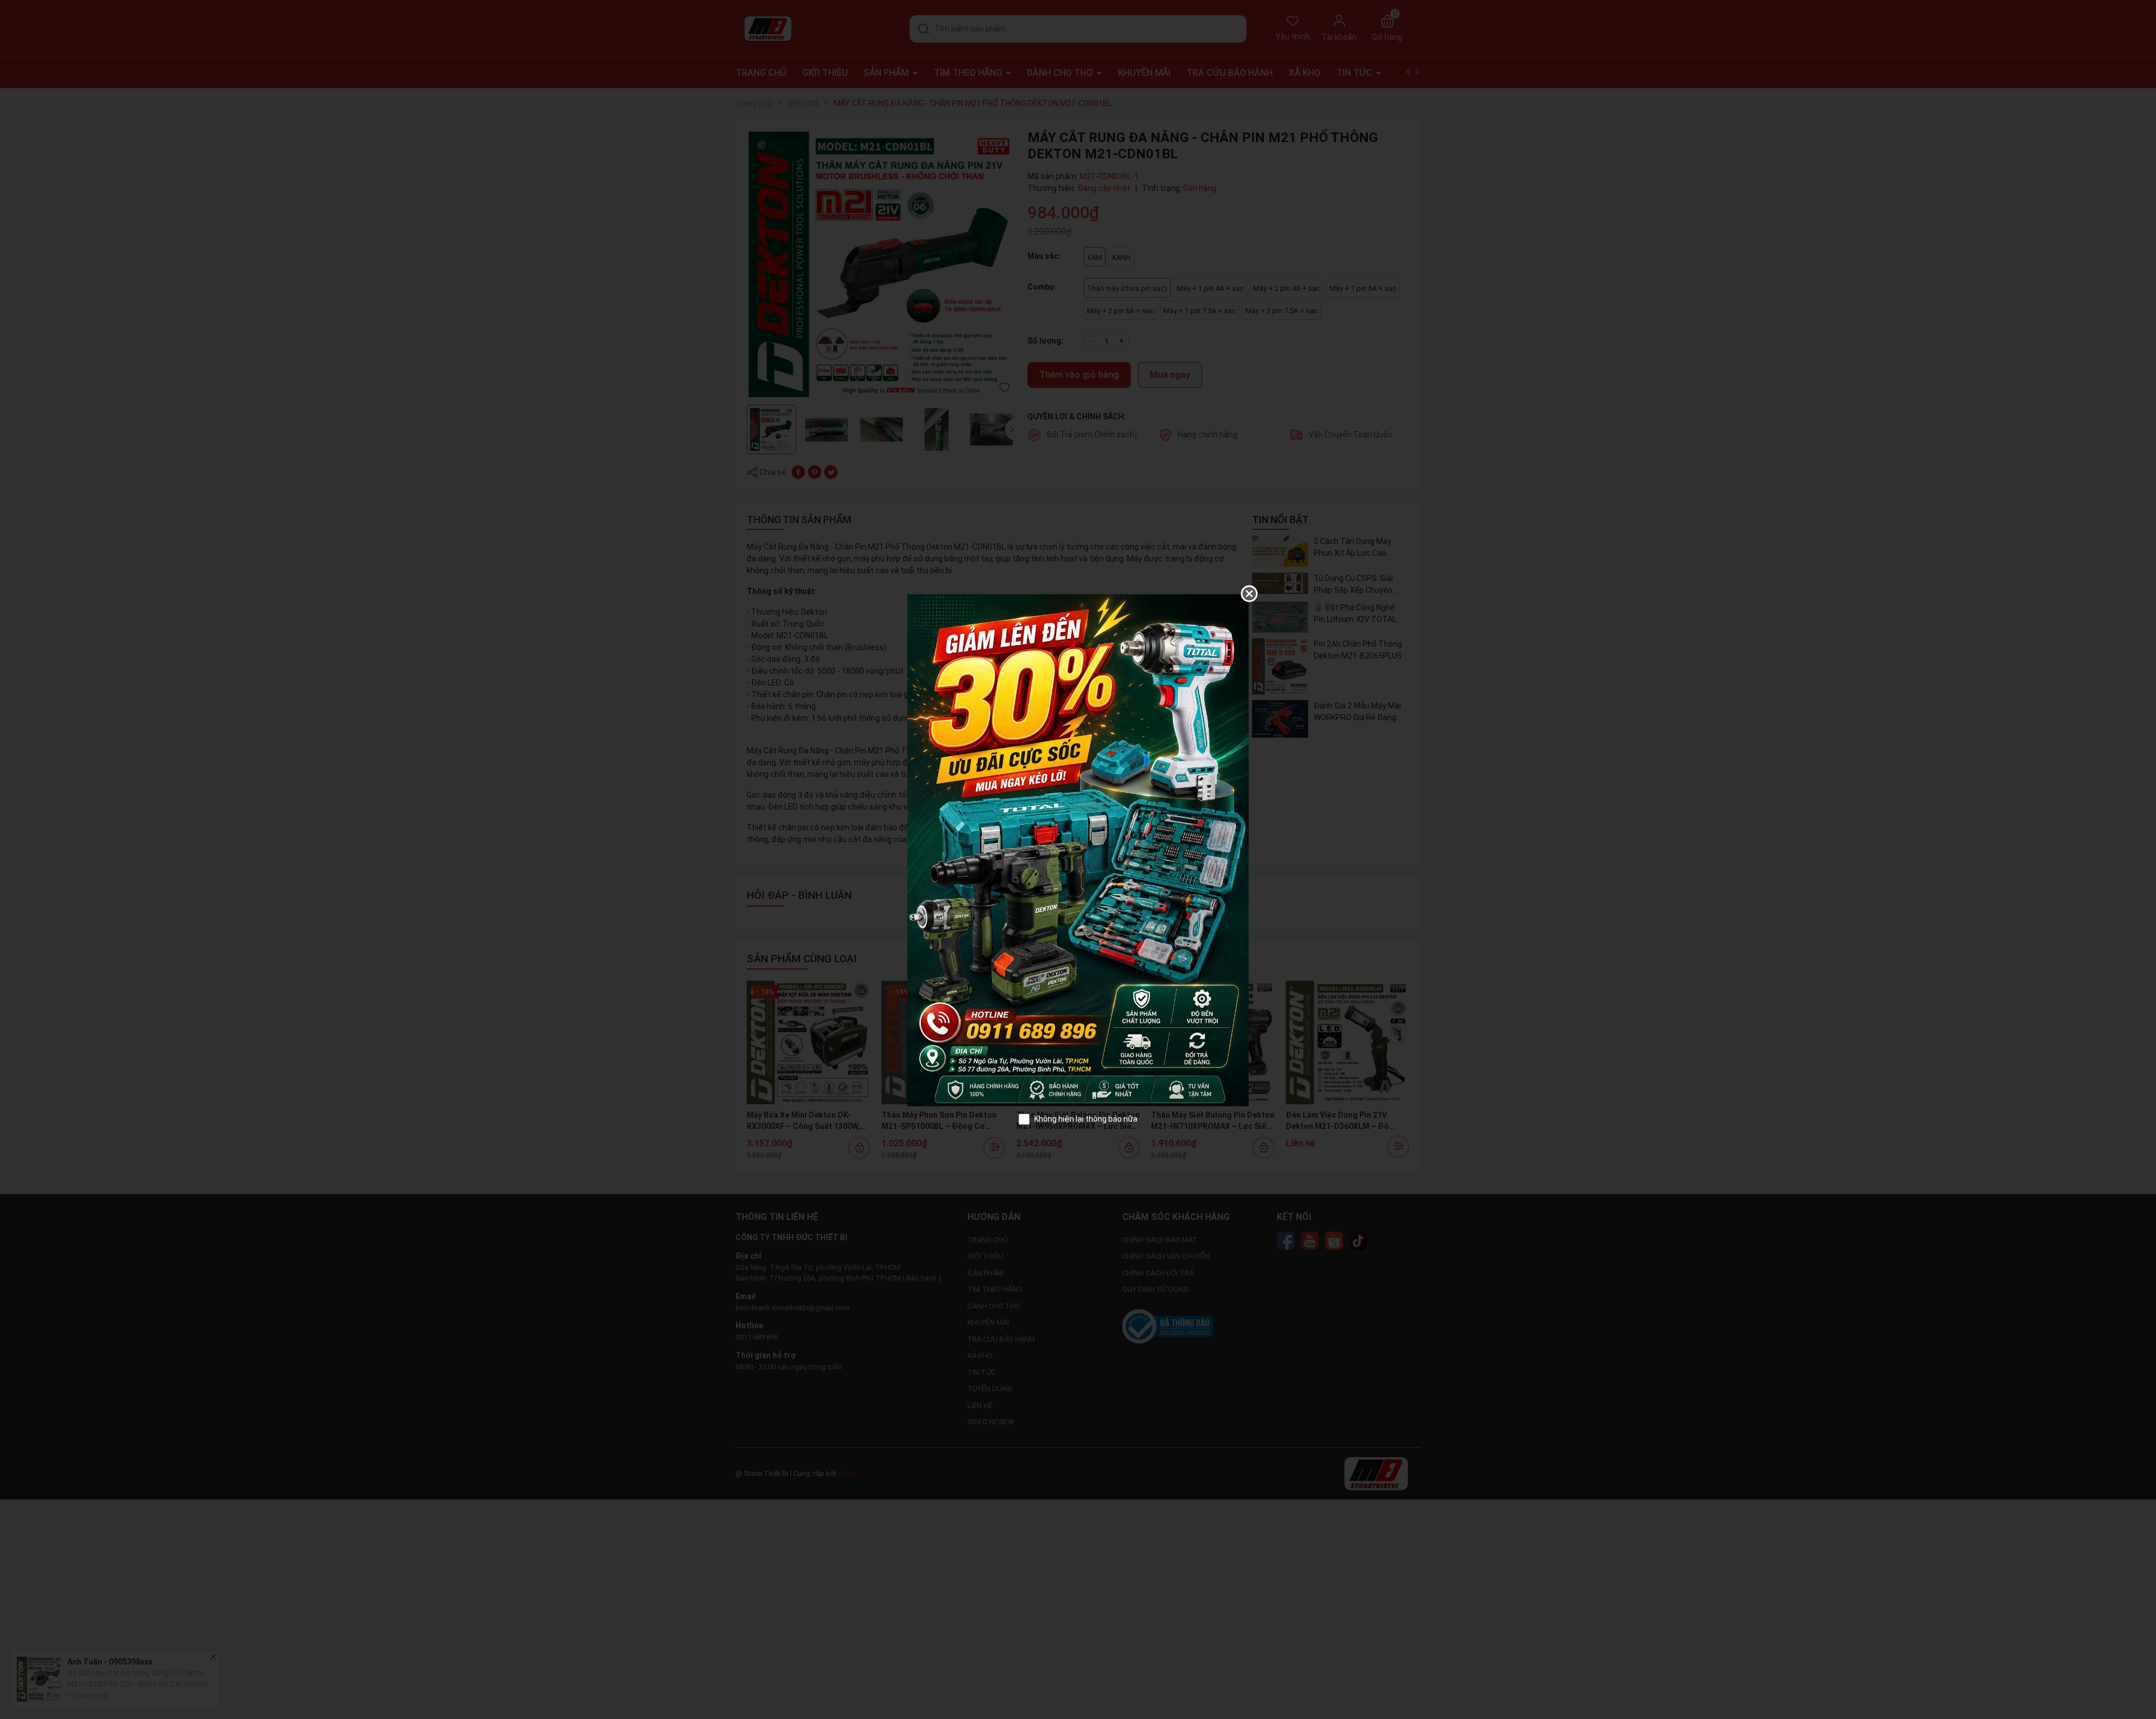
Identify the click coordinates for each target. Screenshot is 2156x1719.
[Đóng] (1249, 594)
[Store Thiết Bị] (1078, 849)
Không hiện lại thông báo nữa (1086, 1119)
